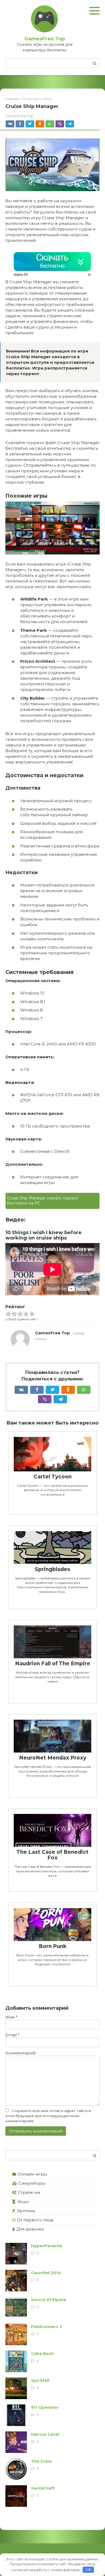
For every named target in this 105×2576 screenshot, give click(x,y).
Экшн (23, 2202)
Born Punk (53, 1946)
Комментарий (20, 2053)
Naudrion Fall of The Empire (53, 1664)
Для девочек (30, 2229)
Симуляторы (32, 2183)
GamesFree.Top (45, 39)
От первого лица (35, 2220)
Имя (11, 2017)
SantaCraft (43, 2488)
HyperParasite (47, 2246)
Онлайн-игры (32, 2174)
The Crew (41, 2461)
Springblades (52, 1569)
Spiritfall (40, 2380)
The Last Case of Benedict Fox (52, 1855)
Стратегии (29, 2192)
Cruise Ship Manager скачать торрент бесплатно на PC (43, 1201)
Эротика (26, 2211)
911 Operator (45, 2407)
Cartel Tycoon (53, 1477)
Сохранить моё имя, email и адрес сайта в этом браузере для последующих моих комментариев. (48, 2116)
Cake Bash (42, 2353)
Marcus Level (45, 2434)
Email (13, 2035)
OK (88, 2570)
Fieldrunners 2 (47, 2327)
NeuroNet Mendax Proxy (53, 1758)
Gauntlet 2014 (46, 2273)
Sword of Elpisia (49, 2300)
